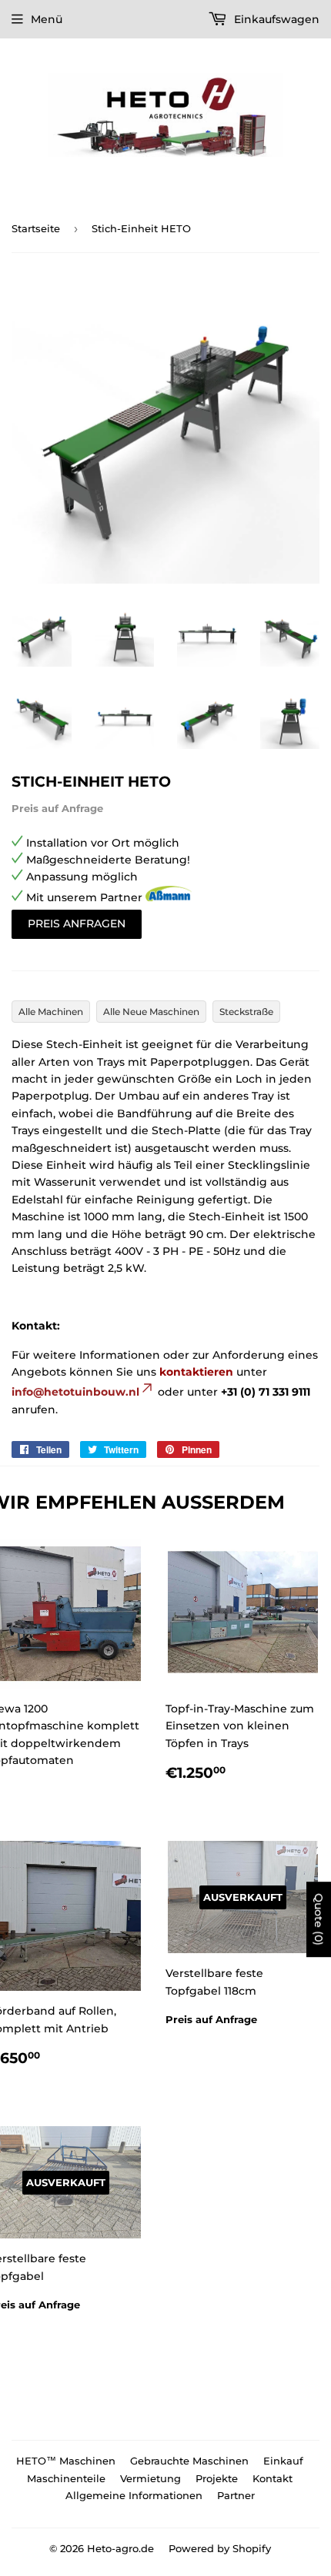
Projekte (217, 2478)
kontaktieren (196, 1372)
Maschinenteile (66, 2478)
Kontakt (272, 2478)
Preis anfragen (77, 924)
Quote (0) (319, 1919)
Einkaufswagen (275, 19)
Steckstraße (246, 1012)
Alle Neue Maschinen (151, 1012)
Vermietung (150, 2478)
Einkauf (283, 2461)
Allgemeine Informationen (134, 2495)
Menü (47, 19)
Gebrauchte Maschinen (189, 2461)
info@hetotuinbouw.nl (75, 1392)
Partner (236, 2495)
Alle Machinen (51, 1012)
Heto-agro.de (120, 2548)
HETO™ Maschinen (66, 2461)
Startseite (36, 228)
